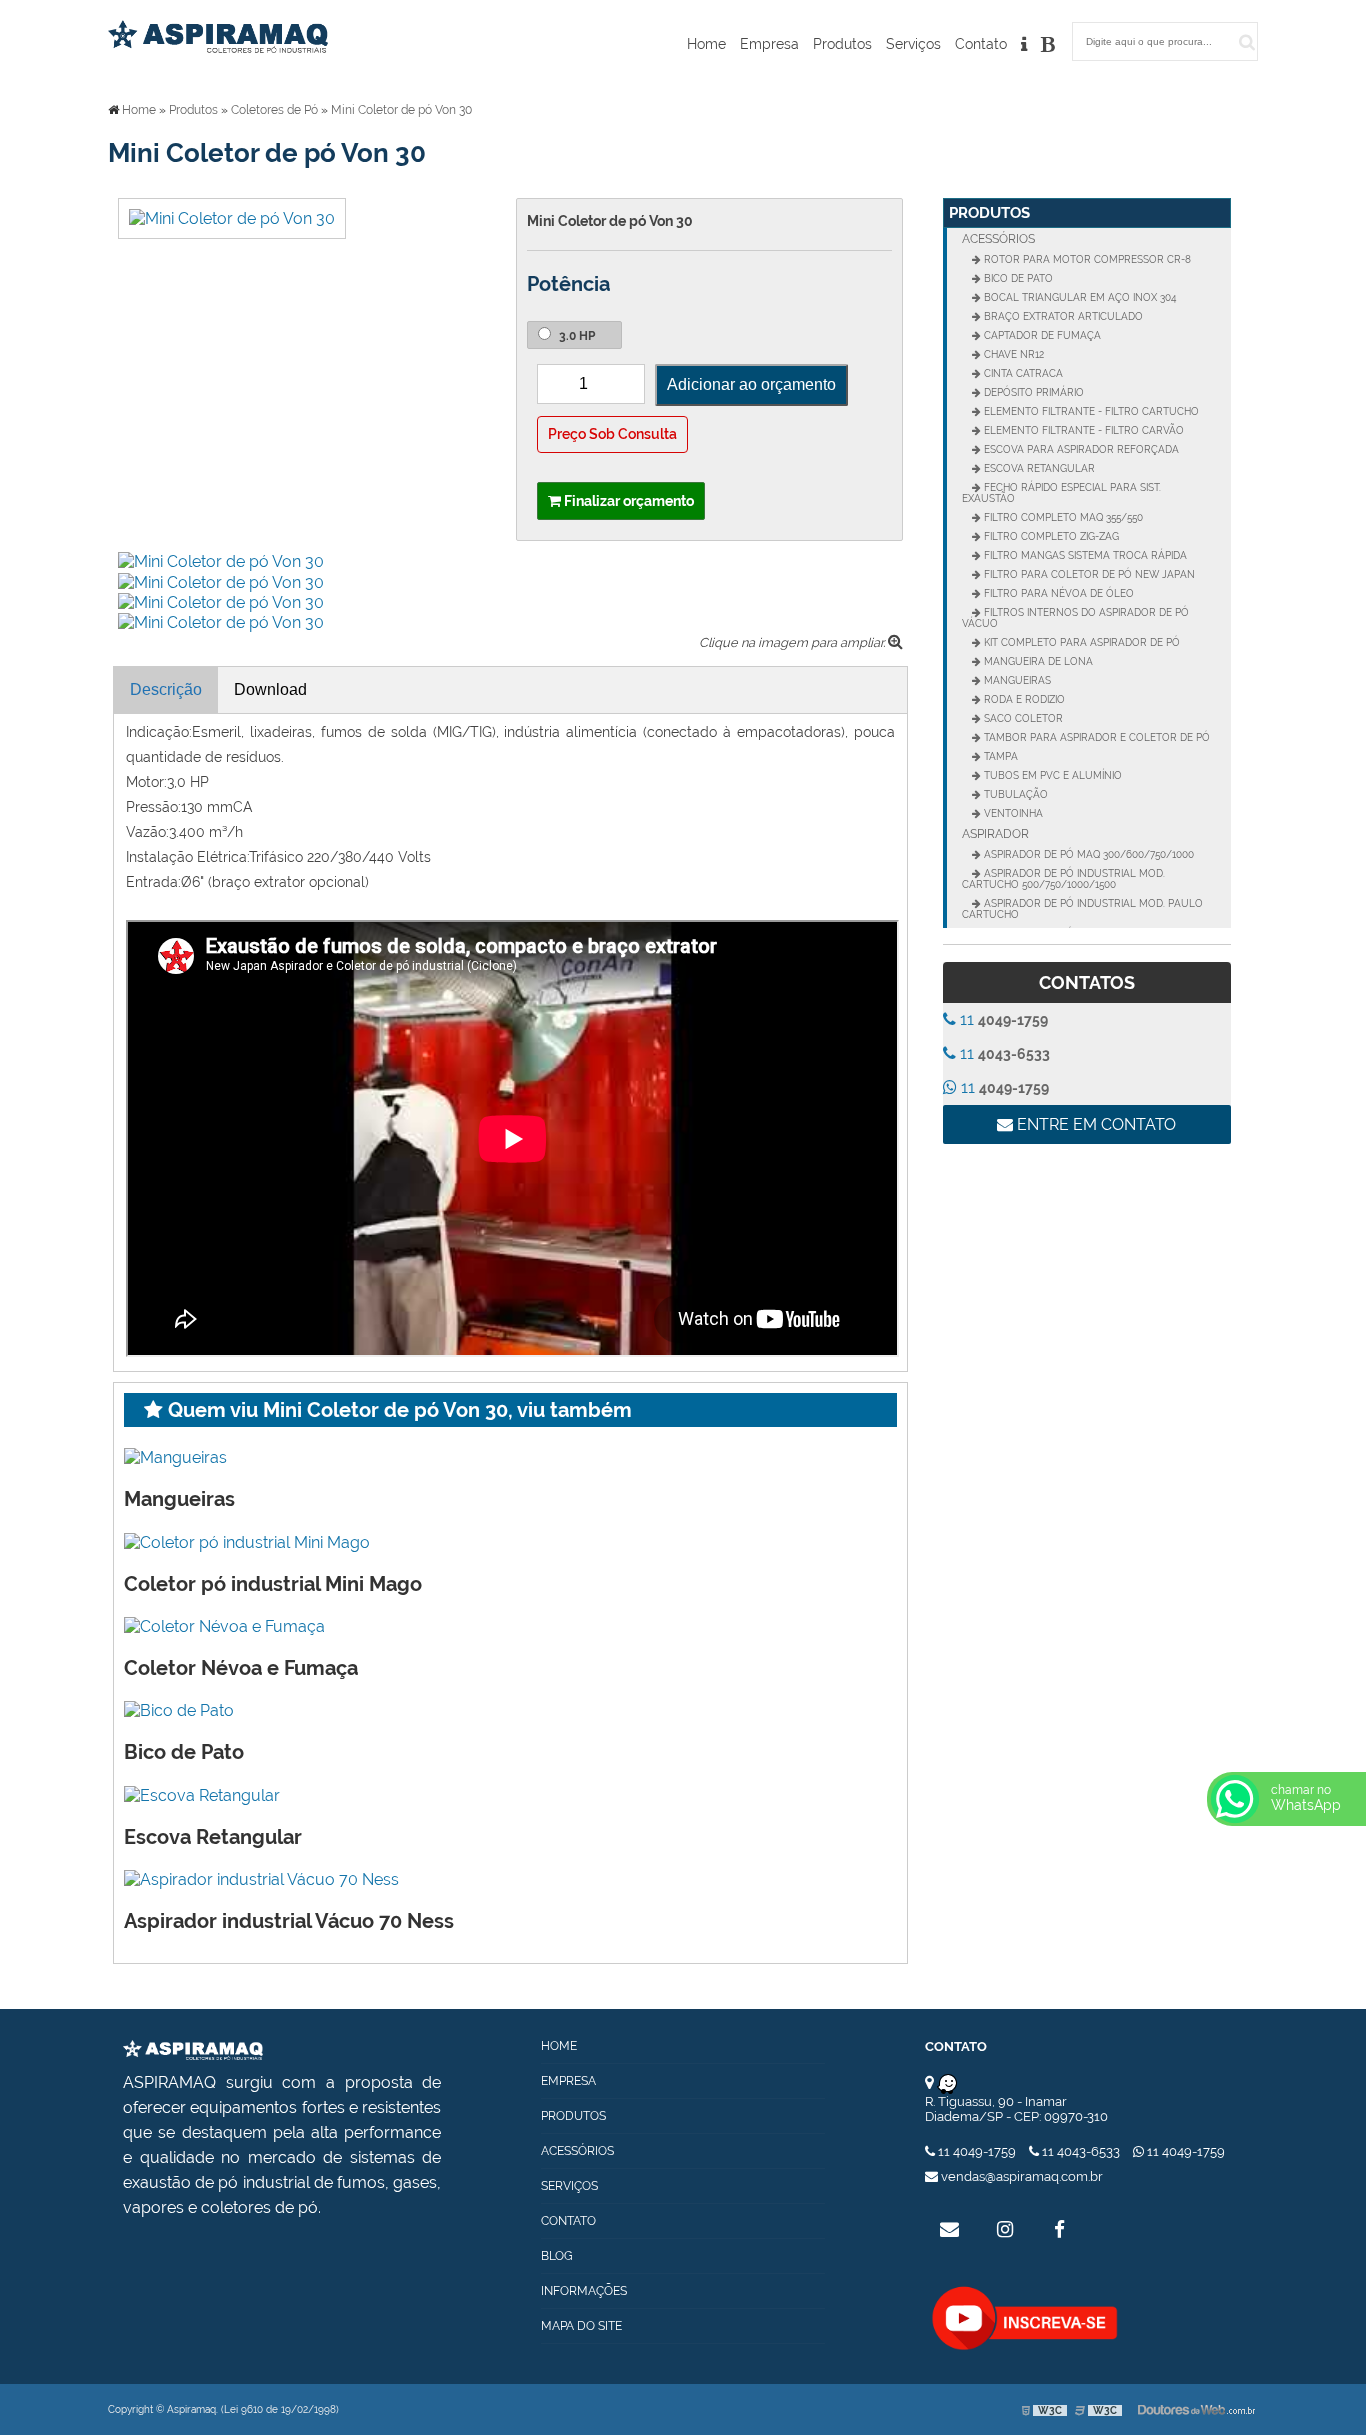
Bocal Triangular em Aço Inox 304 (1078, 297)
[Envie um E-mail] (950, 2229)
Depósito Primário (1032, 392)
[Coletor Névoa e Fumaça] (224, 1625)
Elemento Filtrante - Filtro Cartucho (1090, 411)
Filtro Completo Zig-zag (1050, 536)
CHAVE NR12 (1012, 354)
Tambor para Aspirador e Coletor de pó (1095, 737)
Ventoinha (1012, 813)
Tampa (999, 756)
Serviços (913, 44)
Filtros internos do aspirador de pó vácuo (1075, 618)
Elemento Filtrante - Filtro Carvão (1082, 430)
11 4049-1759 (977, 2151)
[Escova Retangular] (202, 1793)
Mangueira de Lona (1037, 661)
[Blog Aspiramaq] (1048, 48)
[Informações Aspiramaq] (1024, 48)
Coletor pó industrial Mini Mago (273, 1584)
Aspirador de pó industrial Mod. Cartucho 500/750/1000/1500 (1063, 879)
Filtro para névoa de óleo (1057, 593)
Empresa (769, 44)
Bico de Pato (184, 1752)
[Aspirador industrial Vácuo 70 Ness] (261, 1878)
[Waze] (947, 2083)
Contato (981, 44)
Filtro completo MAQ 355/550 (1062, 517)
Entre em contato (1094, 1124)
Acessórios (998, 239)
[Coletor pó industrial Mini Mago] (247, 1540)
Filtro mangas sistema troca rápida (1084, 555)
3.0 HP (575, 336)
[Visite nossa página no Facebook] (1060, 2229)
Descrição (166, 689)
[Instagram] (1005, 2229)
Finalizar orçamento (627, 501)
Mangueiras (179, 1499)
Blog (557, 2256)
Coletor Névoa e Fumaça (241, 1668)
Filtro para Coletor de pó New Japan (1088, 574)
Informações (584, 2291)
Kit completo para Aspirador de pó (1080, 642)
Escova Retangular (213, 1837)
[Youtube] (1025, 2318)
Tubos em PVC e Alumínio (1051, 775)
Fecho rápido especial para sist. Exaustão (1061, 493)
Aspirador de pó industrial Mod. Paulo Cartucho (1082, 909)
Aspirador (995, 834)
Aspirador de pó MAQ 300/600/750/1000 (1087, 854)
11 (1002, 1019)
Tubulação (1014, 794)
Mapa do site (581, 2326)
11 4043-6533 (1081, 2151)
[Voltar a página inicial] (218, 35)
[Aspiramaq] (193, 2048)
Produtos (842, 44)
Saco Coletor (1022, 718)
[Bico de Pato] (179, 1709)
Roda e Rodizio (1023, 699)
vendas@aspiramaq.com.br (1020, 2176)
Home (706, 44)
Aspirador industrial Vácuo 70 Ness (289, 1921)
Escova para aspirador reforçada (1080, 449)
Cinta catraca (1022, 373)
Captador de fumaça (1041, 335)
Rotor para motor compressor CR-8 (1086, 259)
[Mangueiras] (175, 1456)
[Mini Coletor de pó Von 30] (232, 217)
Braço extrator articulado (1062, 316)
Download (270, 689)
